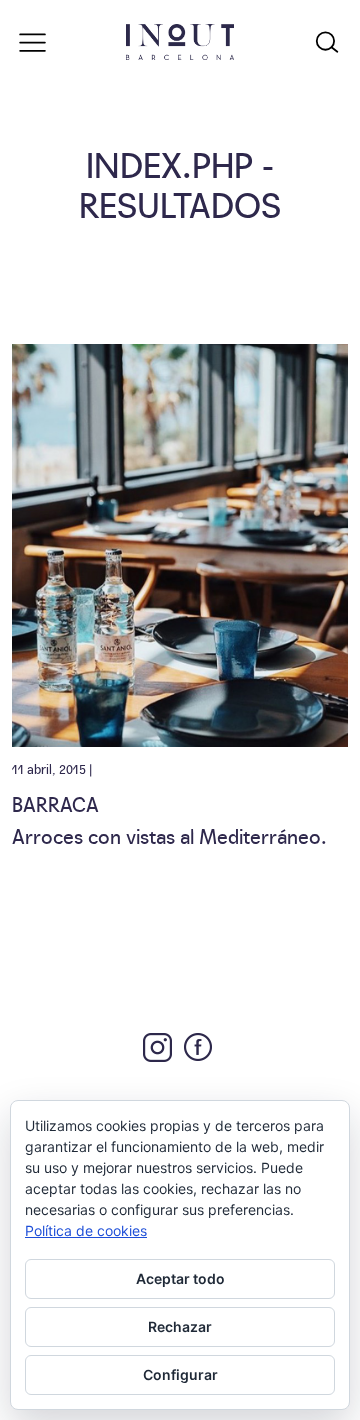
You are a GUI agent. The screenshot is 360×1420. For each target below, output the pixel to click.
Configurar (180, 1374)
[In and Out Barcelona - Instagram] (157, 1047)
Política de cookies (86, 1230)
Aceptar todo (180, 1278)
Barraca (55, 803)
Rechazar (180, 1326)
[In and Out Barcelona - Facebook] (198, 1047)
